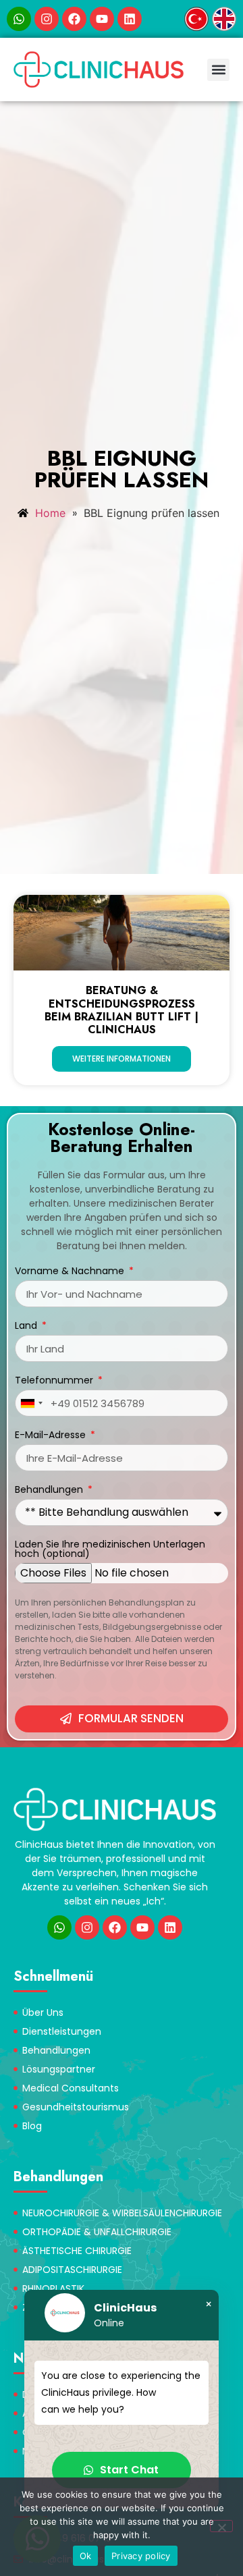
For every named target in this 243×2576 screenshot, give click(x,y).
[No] (221, 2526)
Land (27, 1326)
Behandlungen (50, 1490)
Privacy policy (141, 2556)
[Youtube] (102, 19)
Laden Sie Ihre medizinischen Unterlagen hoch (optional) (110, 1550)
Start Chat (129, 2470)
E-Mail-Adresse (52, 1436)
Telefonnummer (55, 1381)
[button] (218, 70)
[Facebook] (74, 19)
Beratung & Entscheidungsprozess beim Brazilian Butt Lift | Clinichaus (122, 1010)
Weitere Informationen (122, 1059)
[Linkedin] (130, 19)
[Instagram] (47, 19)
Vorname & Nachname (71, 1272)
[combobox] (31, 1403)
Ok (86, 2556)
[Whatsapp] (19, 19)
